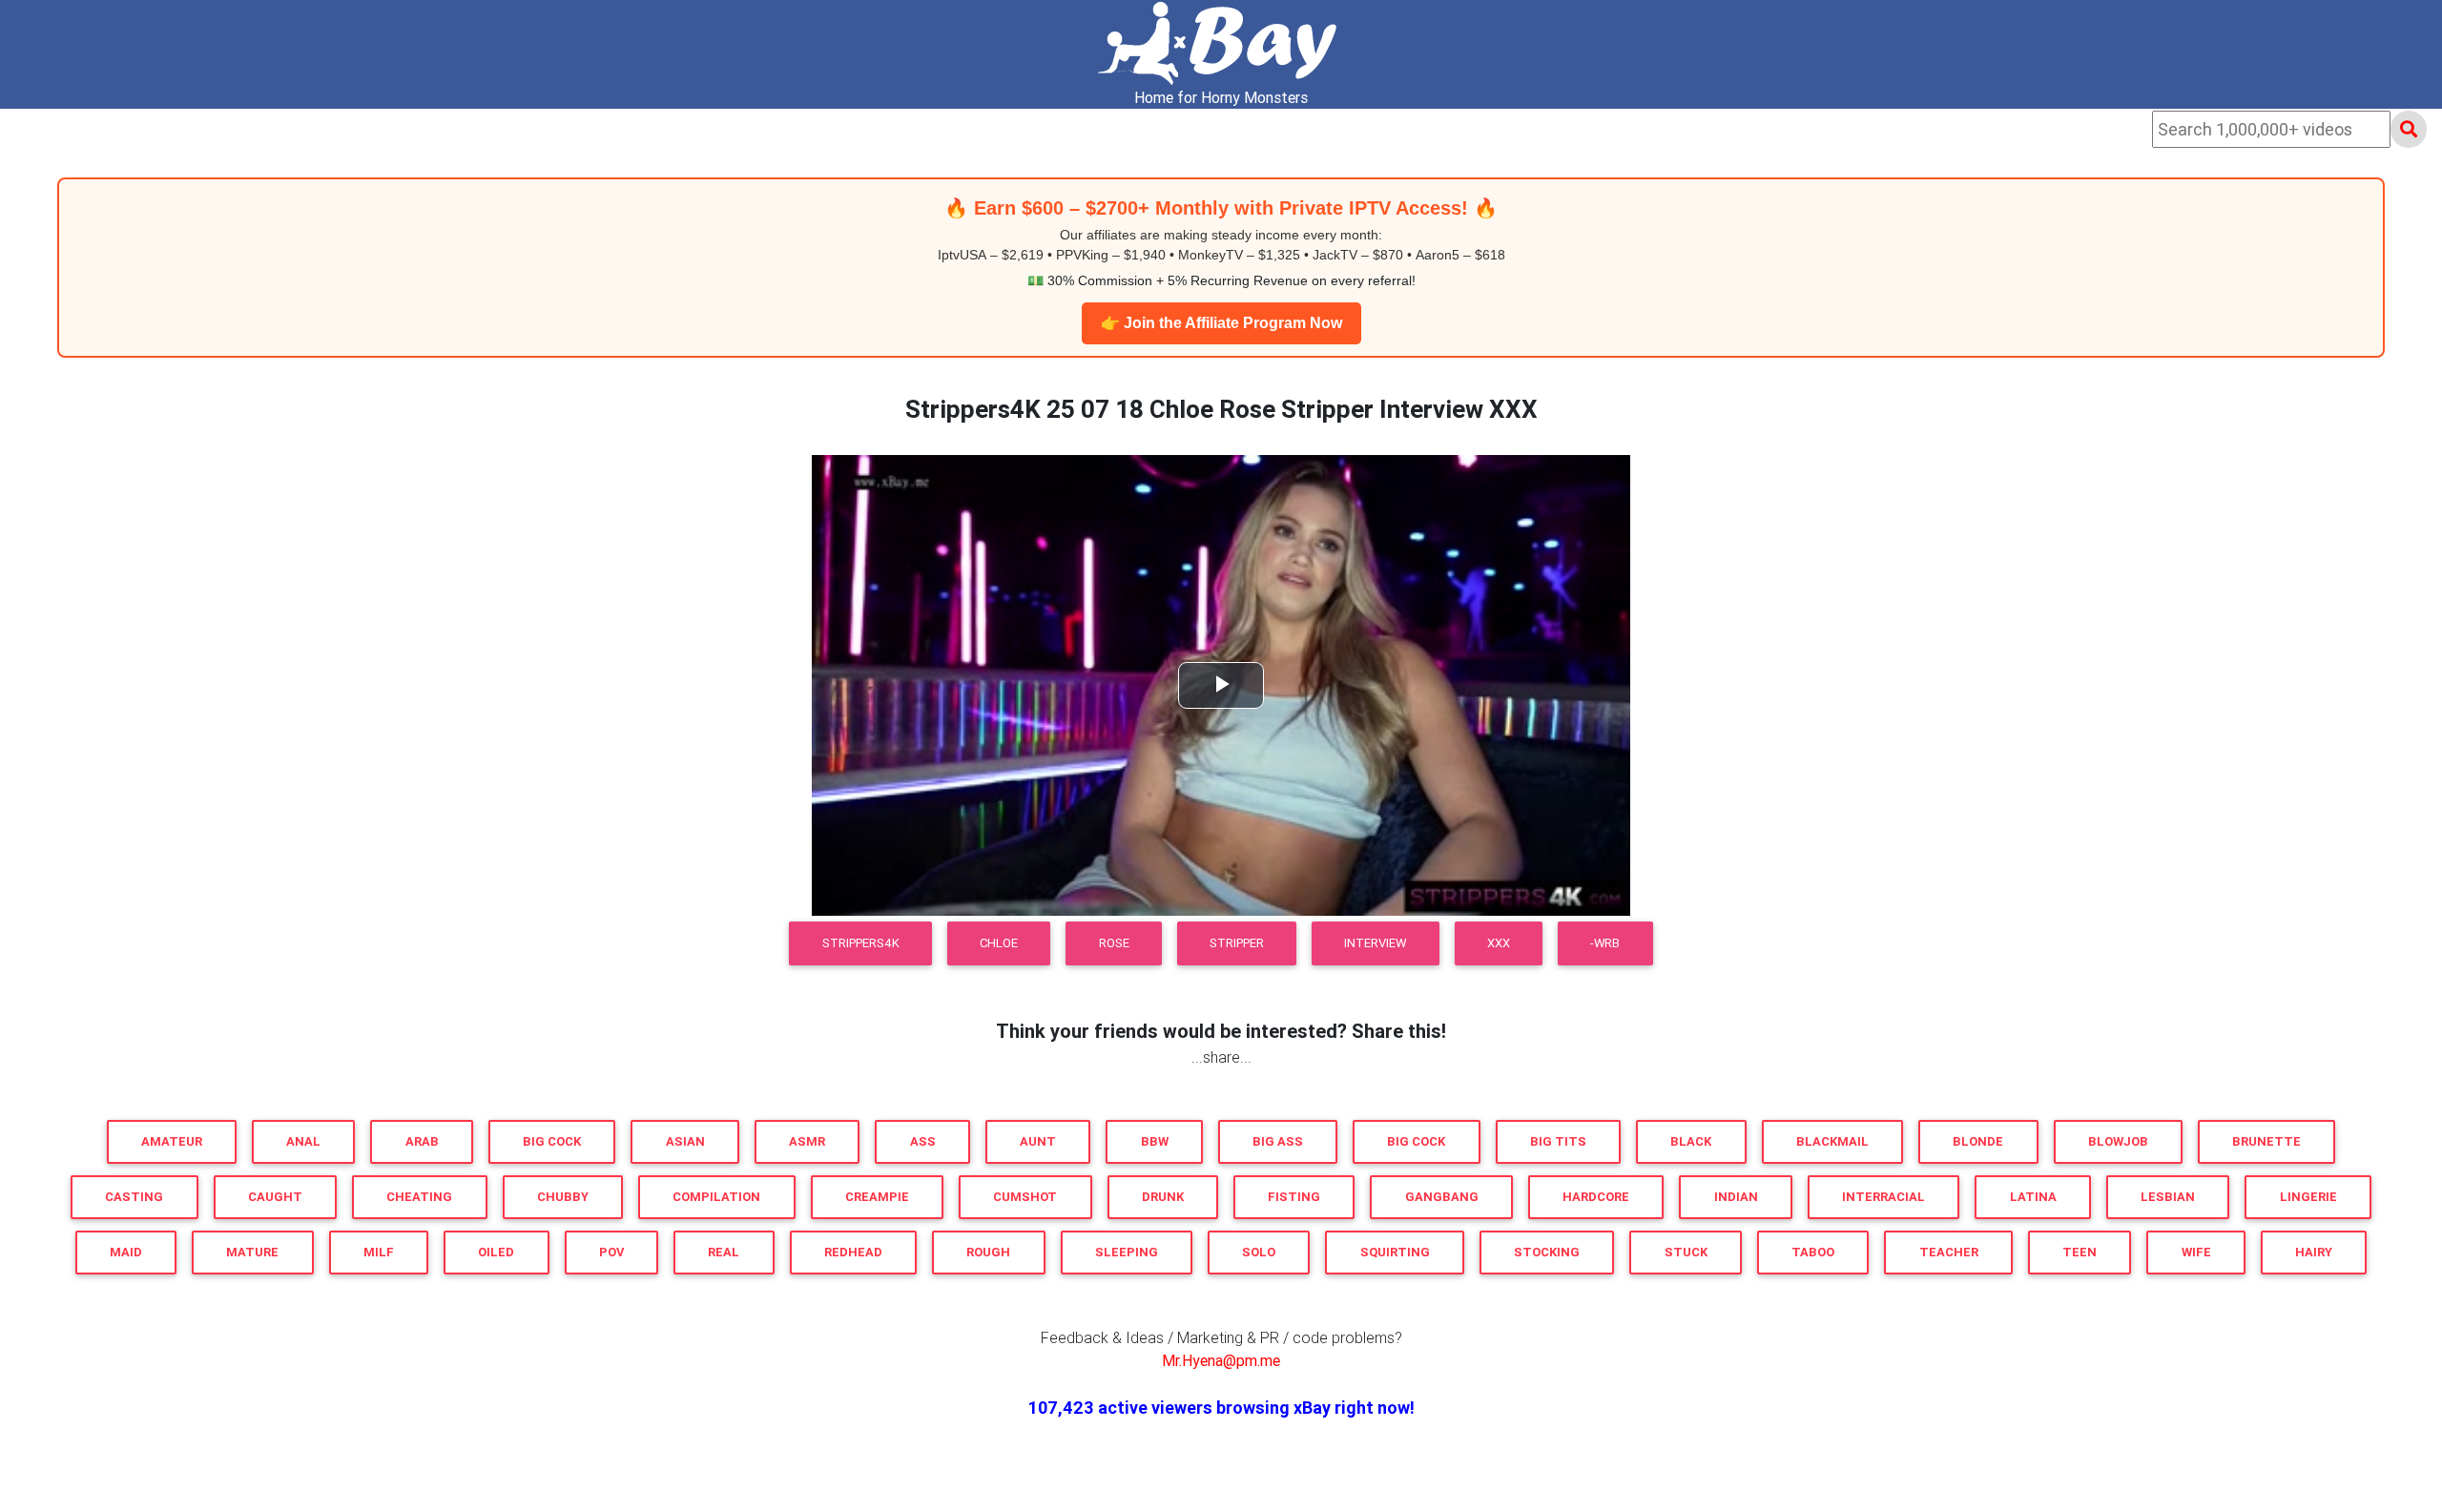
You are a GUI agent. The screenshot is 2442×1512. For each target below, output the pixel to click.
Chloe (999, 943)
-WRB (1605, 943)
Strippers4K (861, 943)
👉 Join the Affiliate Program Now (1221, 323)
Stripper (1237, 943)
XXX (1499, 943)
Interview (1375, 943)
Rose (1114, 943)
